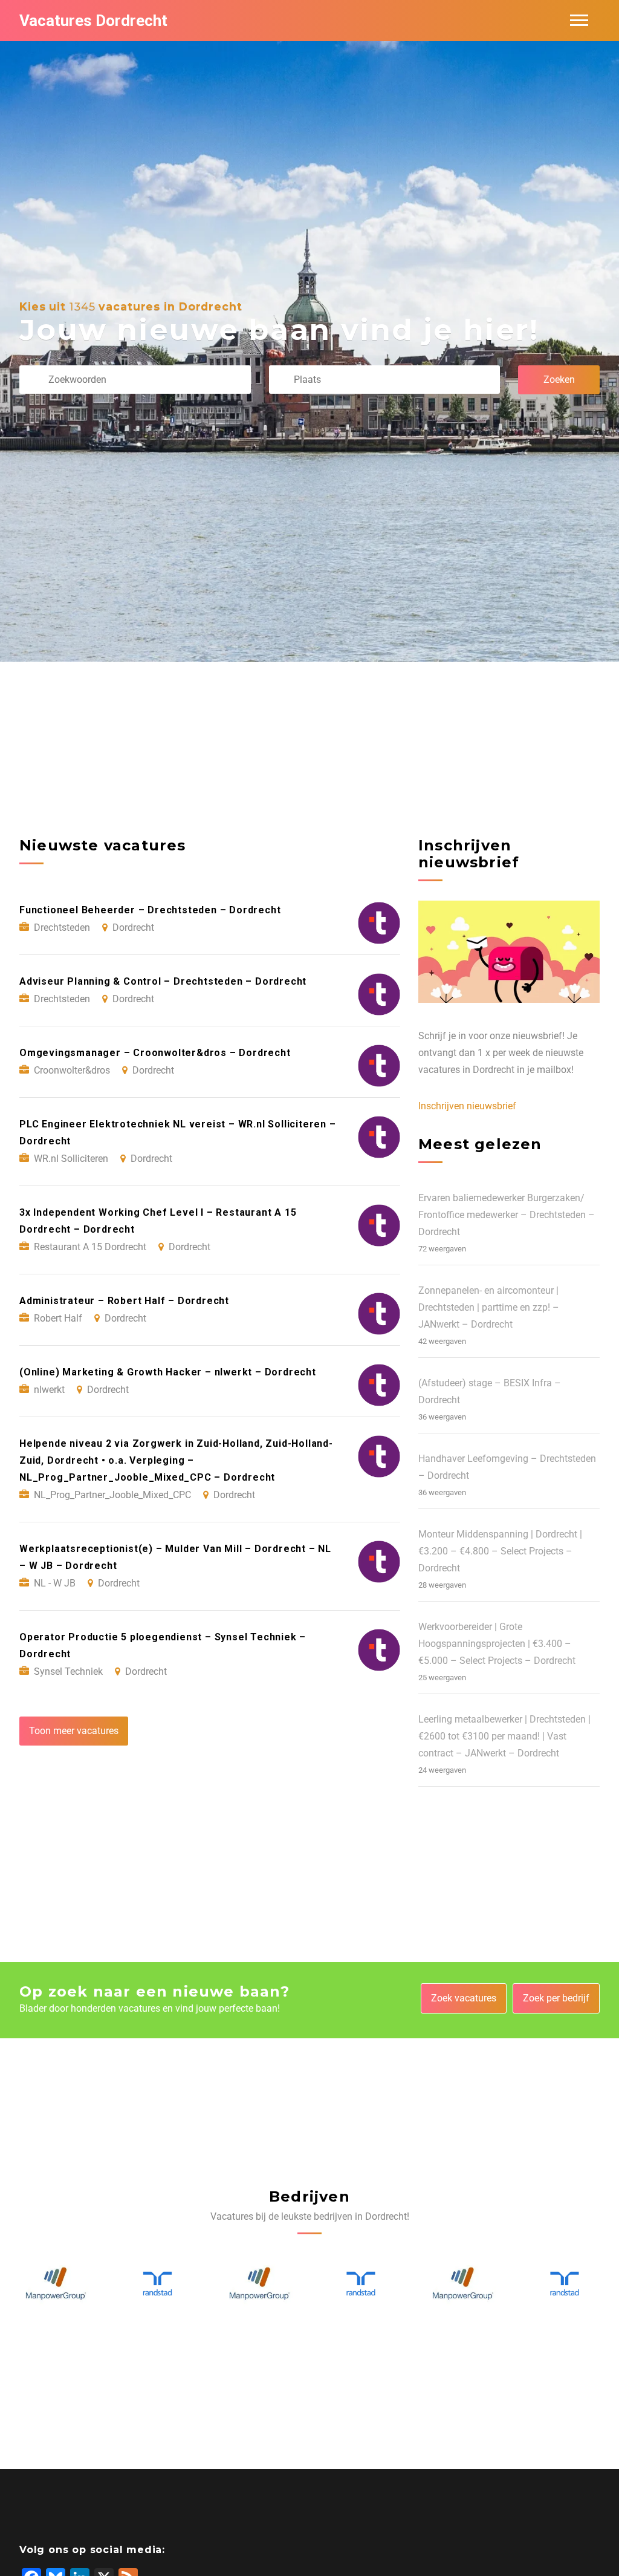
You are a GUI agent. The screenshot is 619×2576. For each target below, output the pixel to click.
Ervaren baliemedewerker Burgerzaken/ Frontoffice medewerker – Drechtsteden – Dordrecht (507, 1215)
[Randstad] (55, 2284)
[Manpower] (157, 2284)
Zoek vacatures (464, 1998)
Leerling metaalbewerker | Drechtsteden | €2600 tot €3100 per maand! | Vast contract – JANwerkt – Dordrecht (504, 1736)
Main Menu (579, 21)
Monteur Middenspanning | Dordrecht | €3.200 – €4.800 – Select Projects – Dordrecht (500, 1551)
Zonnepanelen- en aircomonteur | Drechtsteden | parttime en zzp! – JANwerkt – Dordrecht (489, 1307)
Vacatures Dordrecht (93, 21)
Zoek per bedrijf (556, 1998)
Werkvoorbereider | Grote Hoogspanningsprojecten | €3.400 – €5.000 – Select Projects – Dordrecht (497, 1644)
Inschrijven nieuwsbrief (467, 1106)
